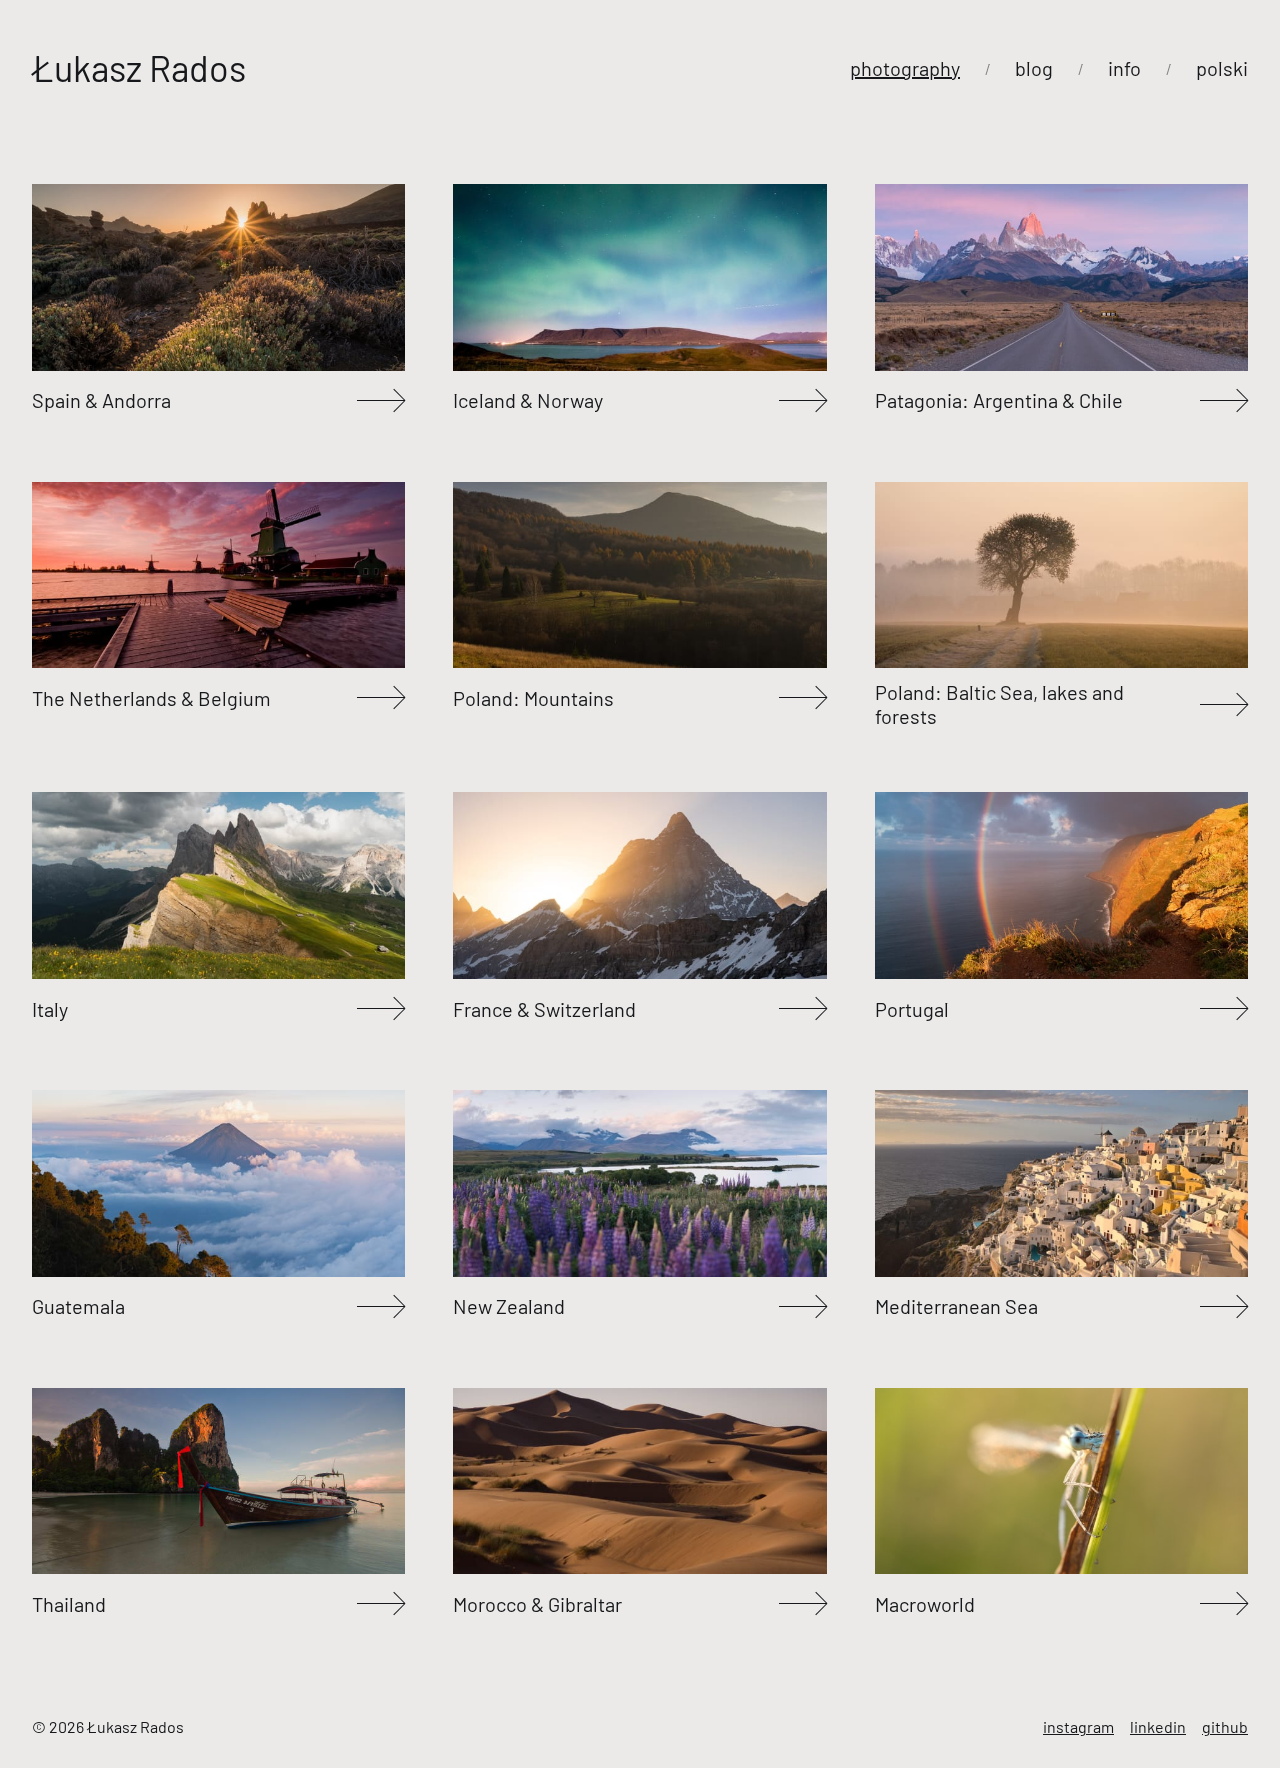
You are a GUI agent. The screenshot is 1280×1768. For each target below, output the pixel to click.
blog (1034, 68)
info (1124, 68)
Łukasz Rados (139, 68)
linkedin (1158, 1726)
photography (905, 68)
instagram (1078, 1726)
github (1225, 1726)
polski (1222, 68)
